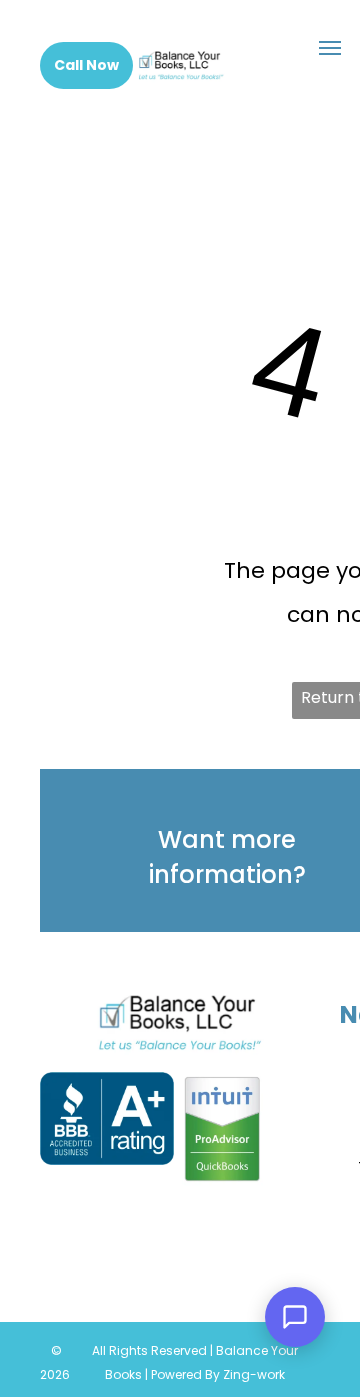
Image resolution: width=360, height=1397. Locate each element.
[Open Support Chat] (295, 1317)
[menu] (330, 48)
